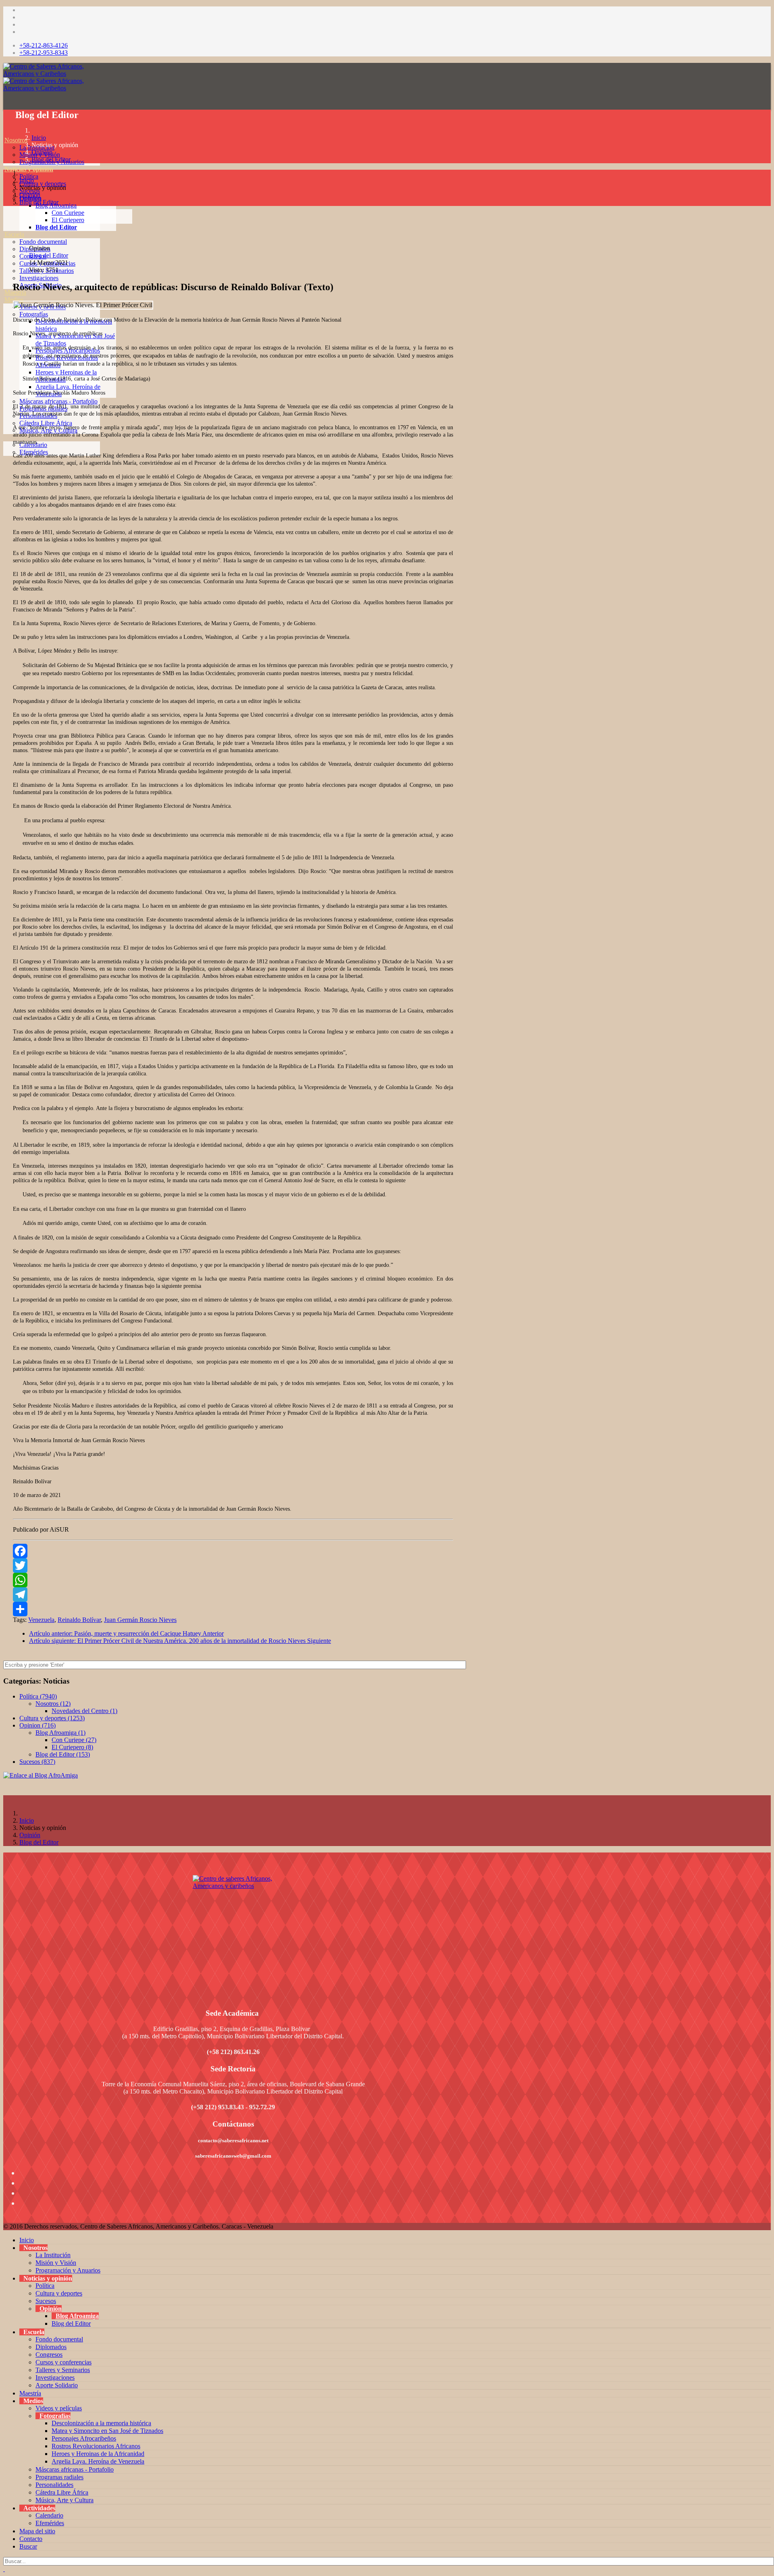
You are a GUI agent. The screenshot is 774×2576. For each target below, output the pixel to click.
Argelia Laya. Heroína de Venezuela (98, 2461)
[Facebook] (233, 1551)
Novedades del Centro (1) (84, 1711)
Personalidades (54, 2485)
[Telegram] (233, 1595)
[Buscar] (4, 474)
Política (29, 176)
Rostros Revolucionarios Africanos (96, 2446)
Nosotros (16, 140)
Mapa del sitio (37, 2531)
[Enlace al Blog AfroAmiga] (233, 1776)
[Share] (233, 1609)
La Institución (53, 2255)
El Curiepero (68, 220)
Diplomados (51, 2347)
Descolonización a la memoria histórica (101, 2423)
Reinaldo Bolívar (79, 1620)
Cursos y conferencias (63, 2362)
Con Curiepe (68, 213)
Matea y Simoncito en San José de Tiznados (107, 2431)
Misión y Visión (56, 2263)
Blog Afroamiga (77, 2316)
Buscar (28, 2546)
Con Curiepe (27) (74, 1740)
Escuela (14, 234)
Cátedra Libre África (46, 423)
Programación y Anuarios (68, 2270)
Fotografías (34, 314)
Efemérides (50, 2523)
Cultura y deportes (43, 184)
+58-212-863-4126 (44, 45)
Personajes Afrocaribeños (84, 2438)
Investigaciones (39, 278)
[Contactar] (4, 467)
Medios (14, 300)
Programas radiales (59, 2477)
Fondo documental (43, 242)
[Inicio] (4, 133)
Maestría (30, 2393)
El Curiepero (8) (72, 1747)
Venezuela (41, 1620)
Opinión (42, 152)
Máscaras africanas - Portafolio (58, 401)
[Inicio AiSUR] (233, 1932)
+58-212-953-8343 (44, 53)
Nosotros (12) (53, 1704)
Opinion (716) (37, 1725)
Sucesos (46, 2301)
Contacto (31, 2539)
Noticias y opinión (29, 169)
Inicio (39, 138)
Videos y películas (59, 2408)
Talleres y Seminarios (63, 2370)
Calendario (49, 2515)
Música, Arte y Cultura (64, 2500)
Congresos (49, 2355)
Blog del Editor (56, 227)
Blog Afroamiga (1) (60, 1733)
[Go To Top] (4, 2569)
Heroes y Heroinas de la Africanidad (98, 2454)
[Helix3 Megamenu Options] (5, 104)
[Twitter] (233, 1566)
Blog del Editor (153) (63, 1754)
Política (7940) (38, 1696)
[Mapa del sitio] (4, 459)
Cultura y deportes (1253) (52, 1718)
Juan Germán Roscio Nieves (140, 1620)
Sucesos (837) (37, 1762)
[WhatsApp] (233, 1580)
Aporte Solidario (57, 2385)
